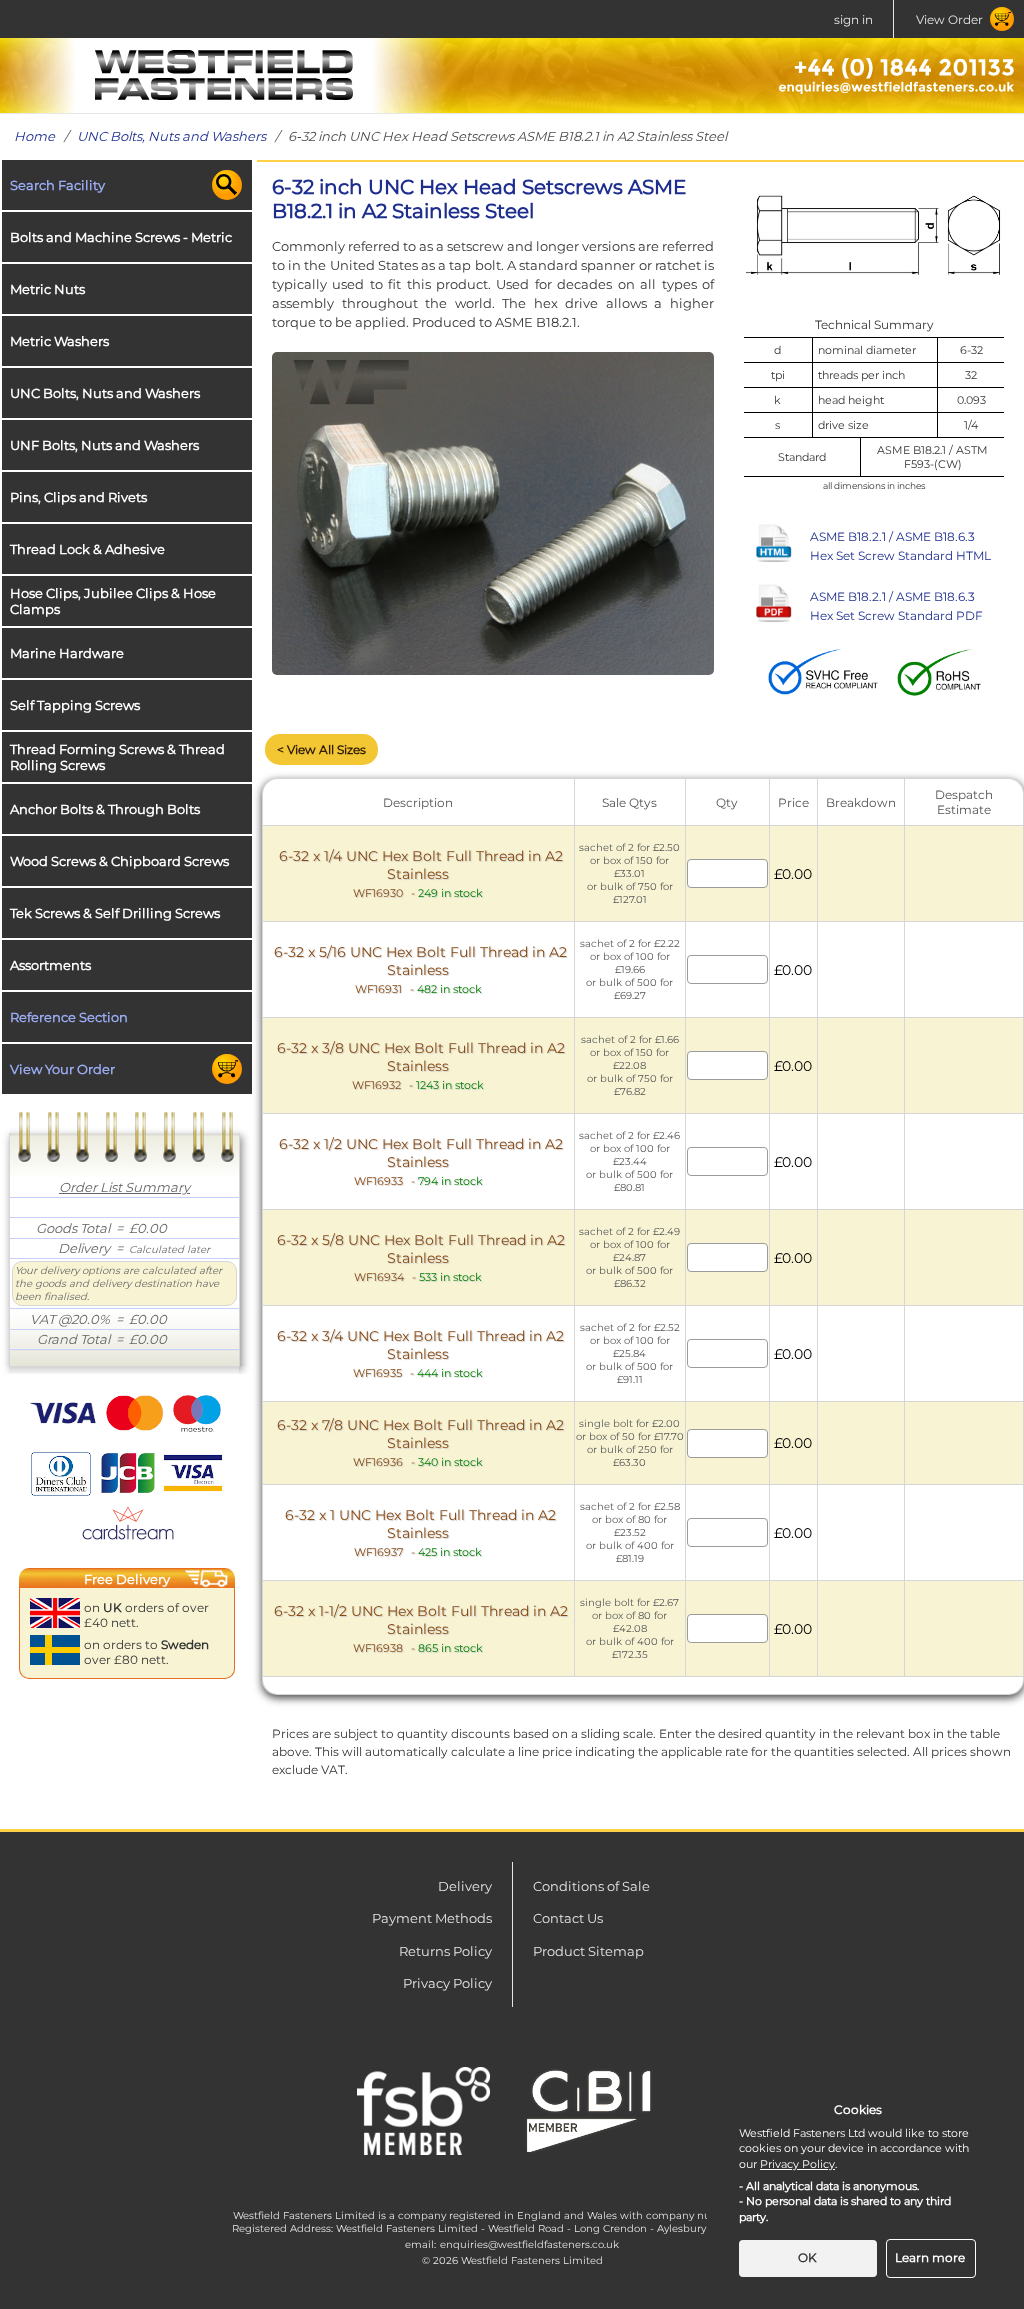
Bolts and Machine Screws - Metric (121, 237)
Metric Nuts (47, 289)
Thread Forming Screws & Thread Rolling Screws (117, 757)
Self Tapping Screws (75, 705)
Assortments (50, 965)
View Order (949, 19)
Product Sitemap (588, 1951)
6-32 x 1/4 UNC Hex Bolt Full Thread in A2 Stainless (421, 873)
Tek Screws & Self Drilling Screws (115, 913)
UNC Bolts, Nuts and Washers (171, 136)
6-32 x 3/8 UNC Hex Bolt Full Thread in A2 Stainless (421, 1065)
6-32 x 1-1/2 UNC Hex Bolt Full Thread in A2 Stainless (421, 1628)
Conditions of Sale (591, 1886)
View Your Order (62, 1069)
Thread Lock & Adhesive (87, 549)
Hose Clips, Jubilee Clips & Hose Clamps (113, 601)
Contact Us (568, 1918)
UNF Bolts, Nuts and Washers (104, 445)
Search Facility (57, 185)
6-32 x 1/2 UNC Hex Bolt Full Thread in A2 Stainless (421, 1161)
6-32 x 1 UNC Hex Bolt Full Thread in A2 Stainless (420, 1532)
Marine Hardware (67, 653)
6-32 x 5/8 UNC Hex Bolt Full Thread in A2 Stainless (421, 1257)
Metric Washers (59, 341)
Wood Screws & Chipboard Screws (119, 861)
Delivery (465, 1886)
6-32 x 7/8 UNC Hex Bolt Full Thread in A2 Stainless (420, 1442)
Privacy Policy (447, 1983)
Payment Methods (432, 1918)
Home (34, 136)
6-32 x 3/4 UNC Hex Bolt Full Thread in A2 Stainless (420, 1353)
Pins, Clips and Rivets (78, 497)
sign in (853, 19)
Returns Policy (445, 1951)
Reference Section (69, 1017)
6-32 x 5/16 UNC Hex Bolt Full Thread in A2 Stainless (420, 969)
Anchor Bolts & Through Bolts (105, 809)
